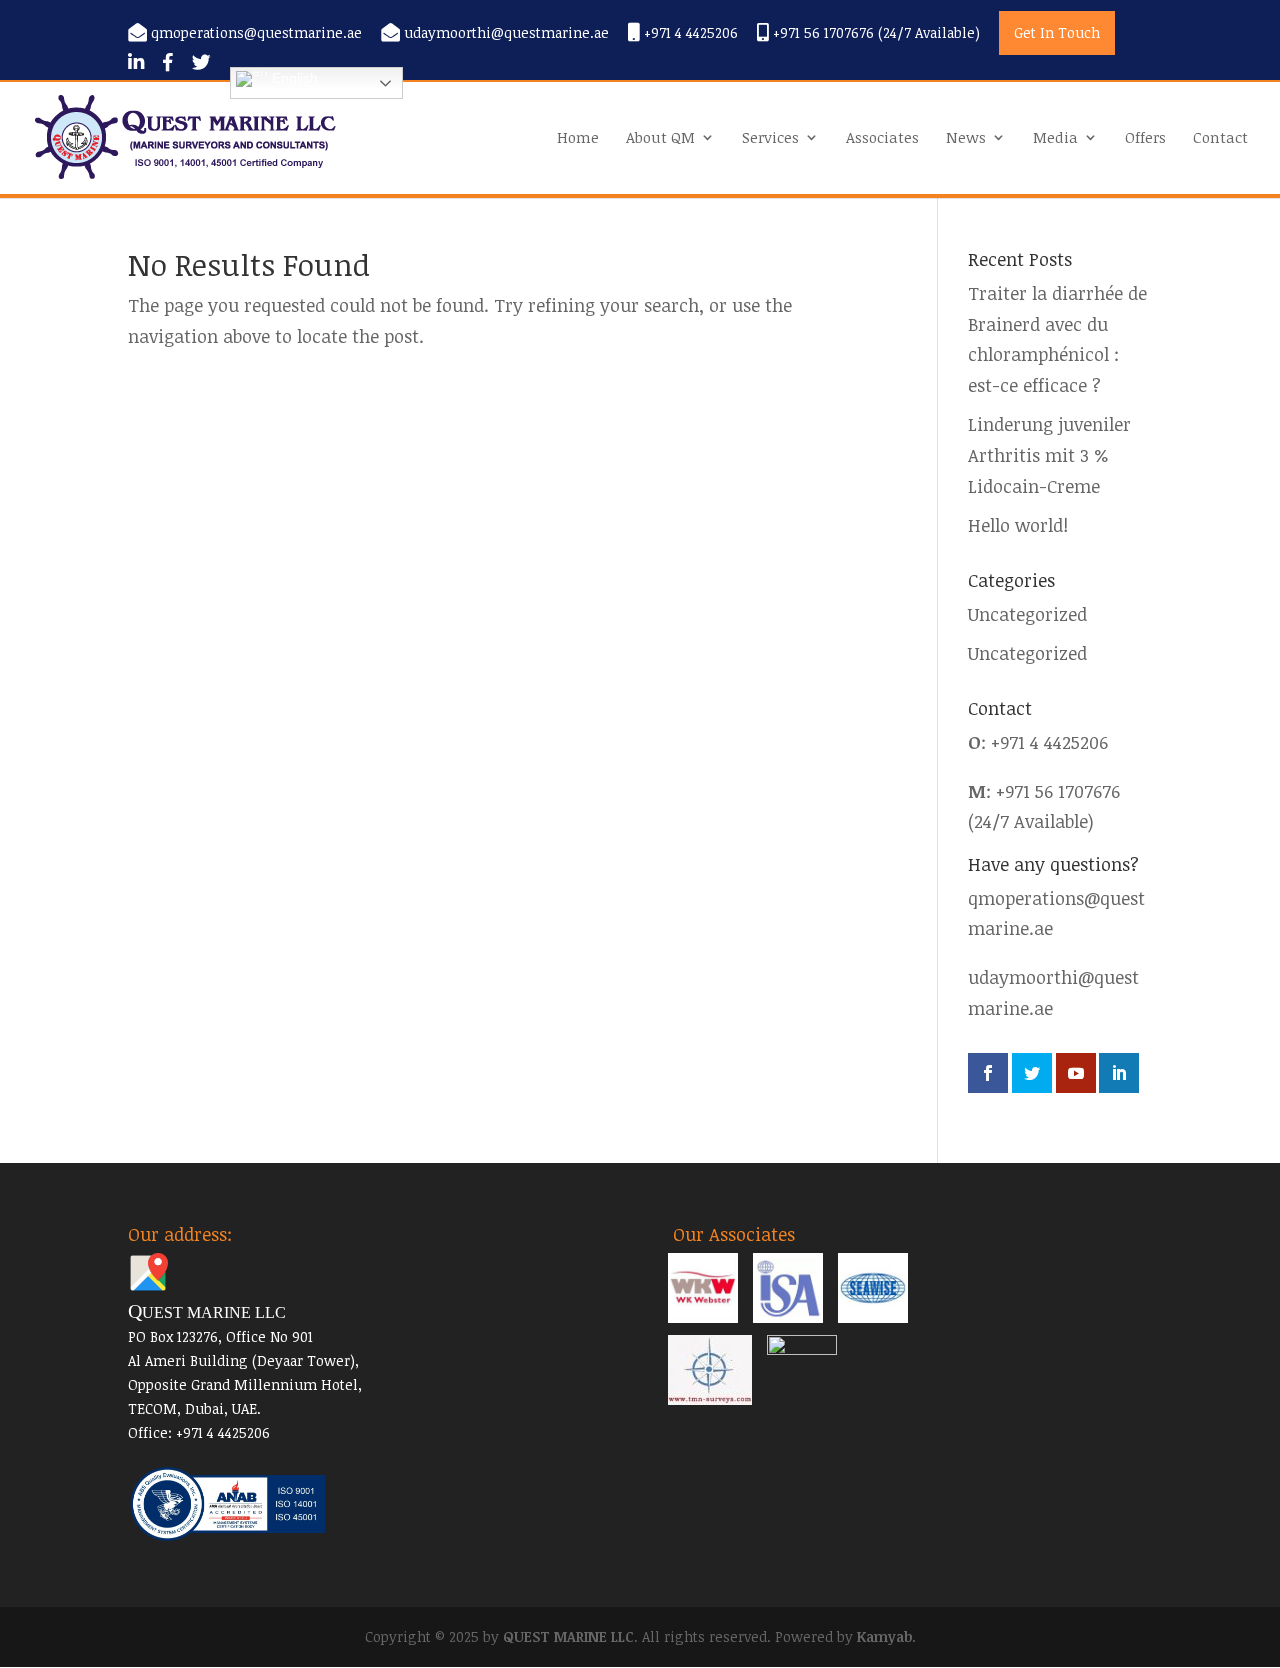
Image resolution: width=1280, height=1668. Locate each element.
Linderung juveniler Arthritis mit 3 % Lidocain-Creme (1049, 454)
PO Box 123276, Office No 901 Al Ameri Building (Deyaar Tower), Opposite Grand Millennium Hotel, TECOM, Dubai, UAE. (245, 1360)
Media (1055, 138)
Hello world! (1018, 525)
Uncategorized (1027, 614)
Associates (882, 138)
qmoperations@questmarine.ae (256, 33)
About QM (660, 138)
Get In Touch (1057, 32)
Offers (1145, 138)
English (293, 78)
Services (770, 138)
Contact (1220, 138)
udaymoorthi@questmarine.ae (506, 33)
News (966, 138)
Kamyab (884, 1636)
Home (578, 138)
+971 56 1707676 (1058, 791)
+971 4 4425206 (689, 33)
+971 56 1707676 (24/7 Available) (874, 33)
